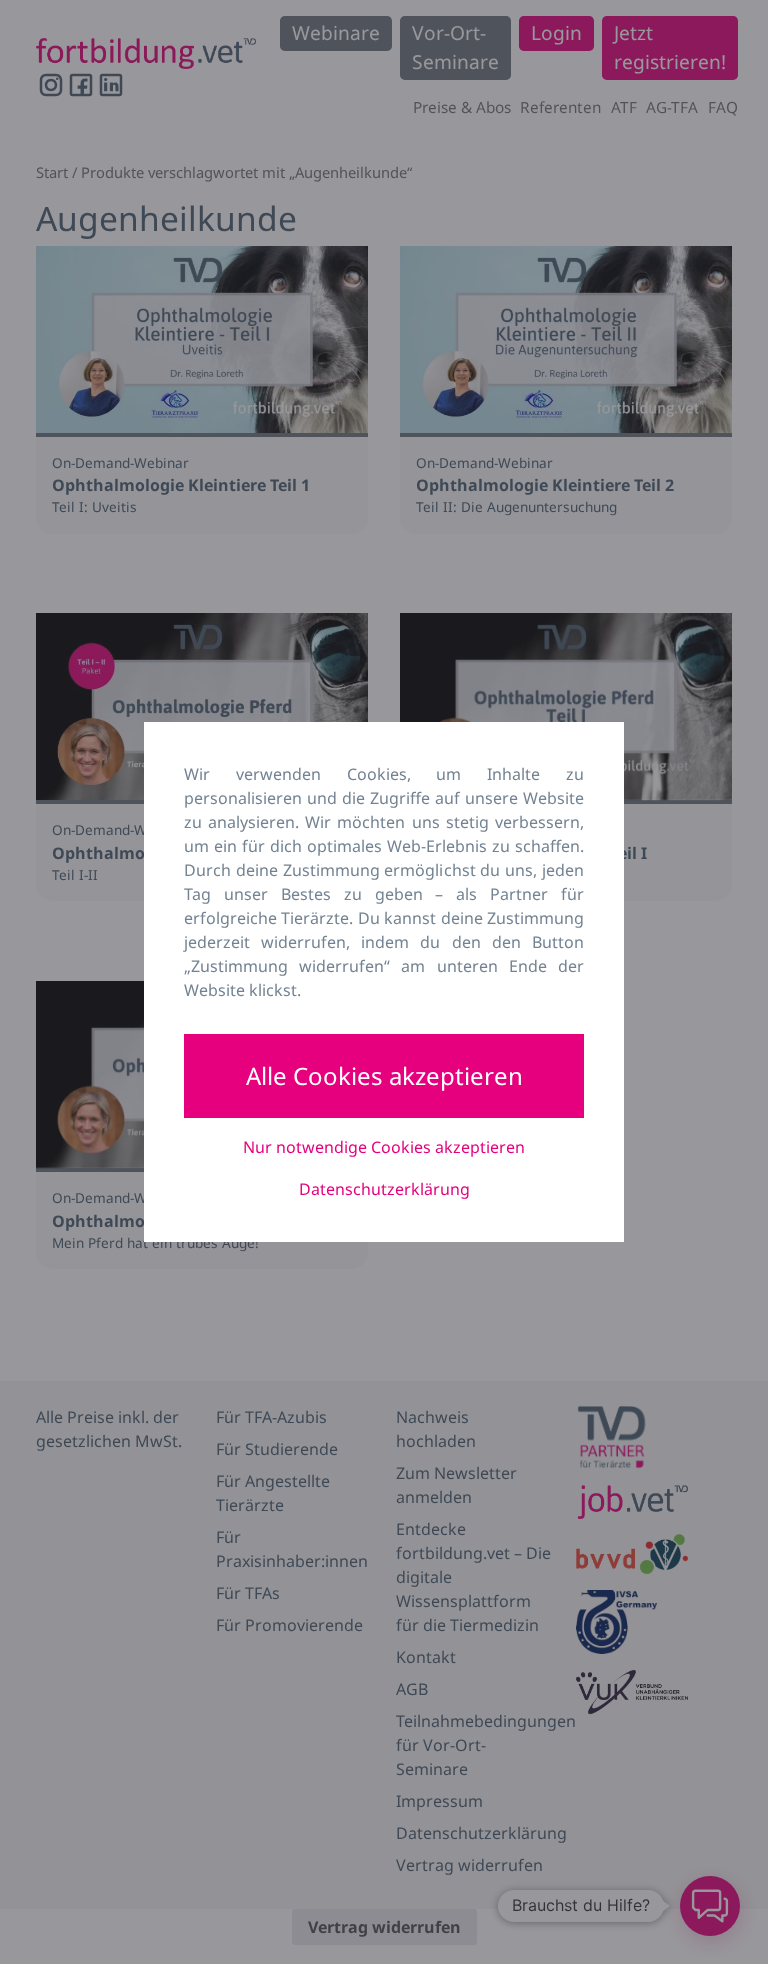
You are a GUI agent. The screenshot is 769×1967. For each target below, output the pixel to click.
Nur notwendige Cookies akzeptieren (384, 1147)
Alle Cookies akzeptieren (384, 1075)
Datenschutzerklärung (384, 1189)
